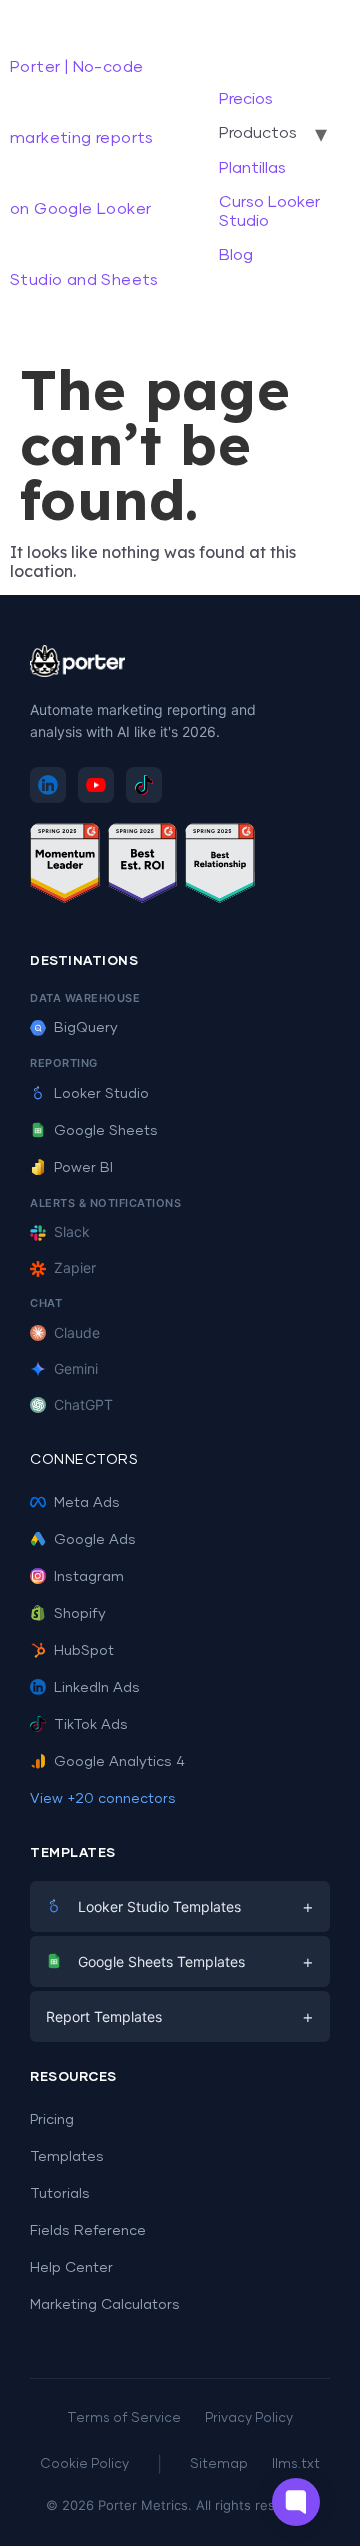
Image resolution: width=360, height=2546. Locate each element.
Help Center (71, 2268)
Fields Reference (88, 2231)
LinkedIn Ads (97, 1688)
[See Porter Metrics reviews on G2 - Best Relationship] (220, 866)
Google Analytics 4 (119, 1762)
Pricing (52, 2120)
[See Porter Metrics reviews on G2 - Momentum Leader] (65, 866)
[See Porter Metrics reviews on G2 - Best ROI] (143, 866)
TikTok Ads (91, 1725)
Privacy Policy (249, 2418)
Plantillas (252, 168)
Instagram (89, 1577)
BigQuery (86, 1028)
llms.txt (296, 2464)
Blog (236, 255)
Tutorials (60, 2194)
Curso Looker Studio (269, 211)
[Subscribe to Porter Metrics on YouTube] (96, 785)
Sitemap (219, 2464)
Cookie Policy (84, 2464)
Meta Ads (87, 1503)
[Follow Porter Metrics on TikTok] (144, 785)
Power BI (83, 1168)
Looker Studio (101, 1094)
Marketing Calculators (105, 2305)
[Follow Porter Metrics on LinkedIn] (48, 785)
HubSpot (84, 1651)
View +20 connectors (103, 1799)
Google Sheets (106, 1131)
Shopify (80, 1614)
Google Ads (95, 1540)
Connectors (84, 1460)
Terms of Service (124, 2418)
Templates (67, 2157)
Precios (246, 99)
